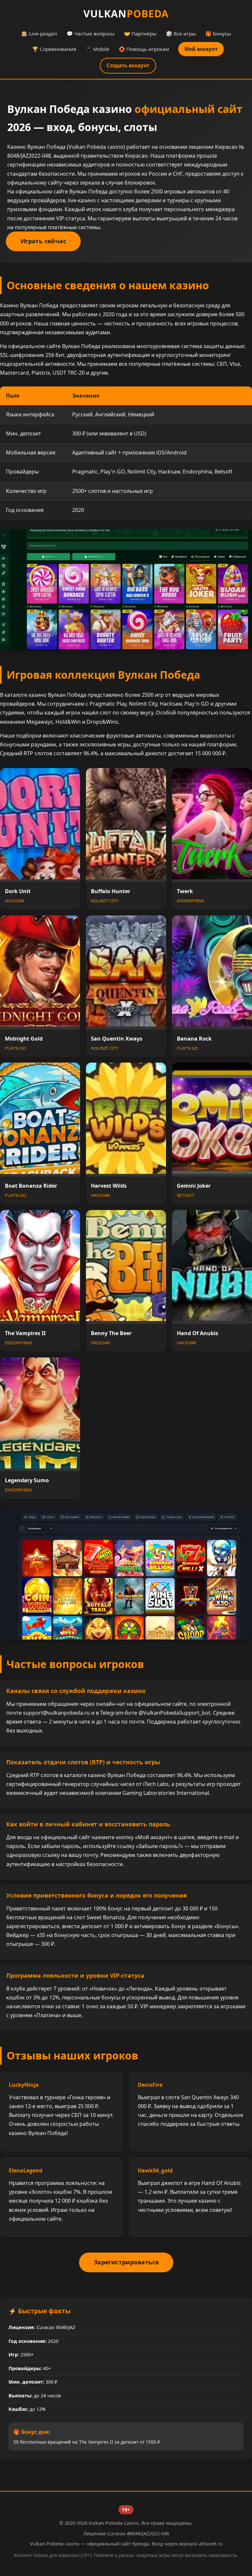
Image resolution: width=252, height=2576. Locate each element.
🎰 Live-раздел (39, 33)
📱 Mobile (97, 49)
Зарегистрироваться (126, 2262)
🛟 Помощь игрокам (144, 49)
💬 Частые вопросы (91, 33)
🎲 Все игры (181, 33)
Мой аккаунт (201, 49)
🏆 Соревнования (54, 49)
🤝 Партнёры (140, 33)
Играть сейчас (43, 241)
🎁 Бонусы (218, 33)
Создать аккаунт (128, 65)
